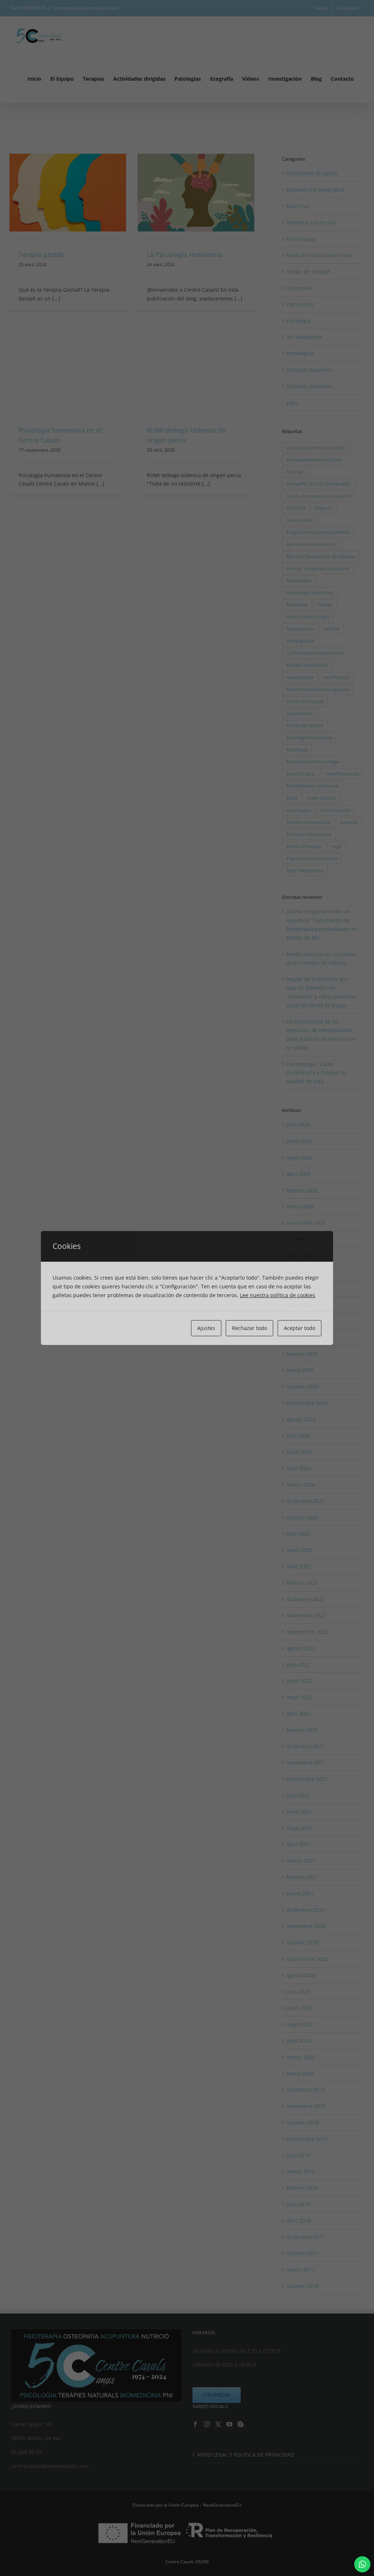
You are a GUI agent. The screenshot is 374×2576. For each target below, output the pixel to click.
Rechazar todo (249, 1328)
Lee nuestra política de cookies (278, 1295)
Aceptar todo (299, 1328)
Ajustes (206, 1328)
